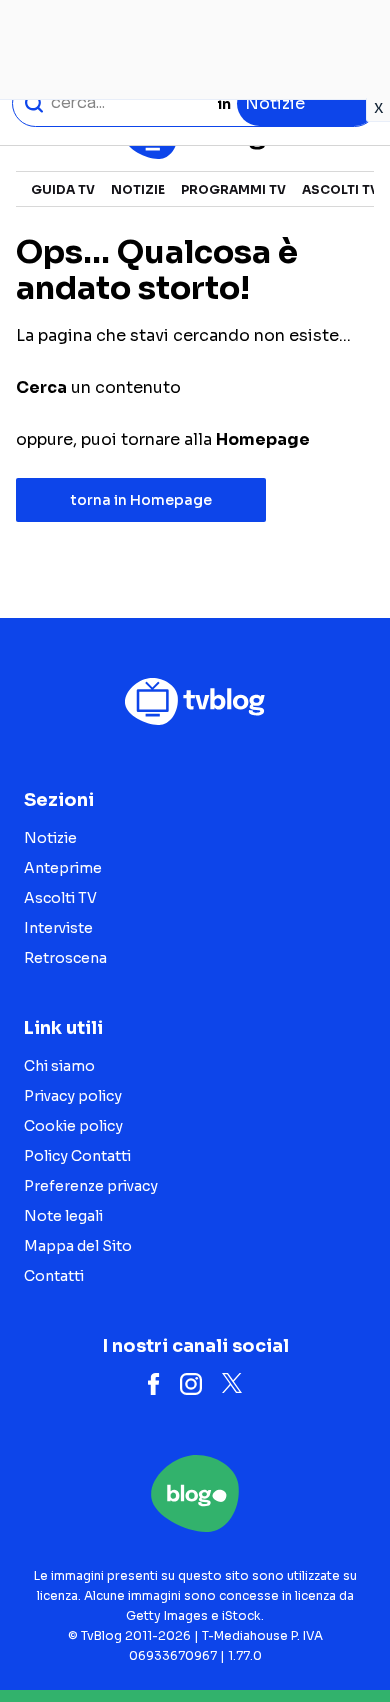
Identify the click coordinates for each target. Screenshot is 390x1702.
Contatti (54, 1276)
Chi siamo (59, 1066)
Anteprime (63, 868)
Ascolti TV (340, 189)
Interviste (58, 928)
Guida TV (63, 189)
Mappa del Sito (78, 1246)
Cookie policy (73, 1126)
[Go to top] (350, 1636)
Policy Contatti (77, 1156)
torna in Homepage (141, 500)
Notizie (138, 189)
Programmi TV (233, 189)
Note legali (63, 1216)
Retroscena (65, 958)
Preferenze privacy (91, 1186)
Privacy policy (73, 1096)
